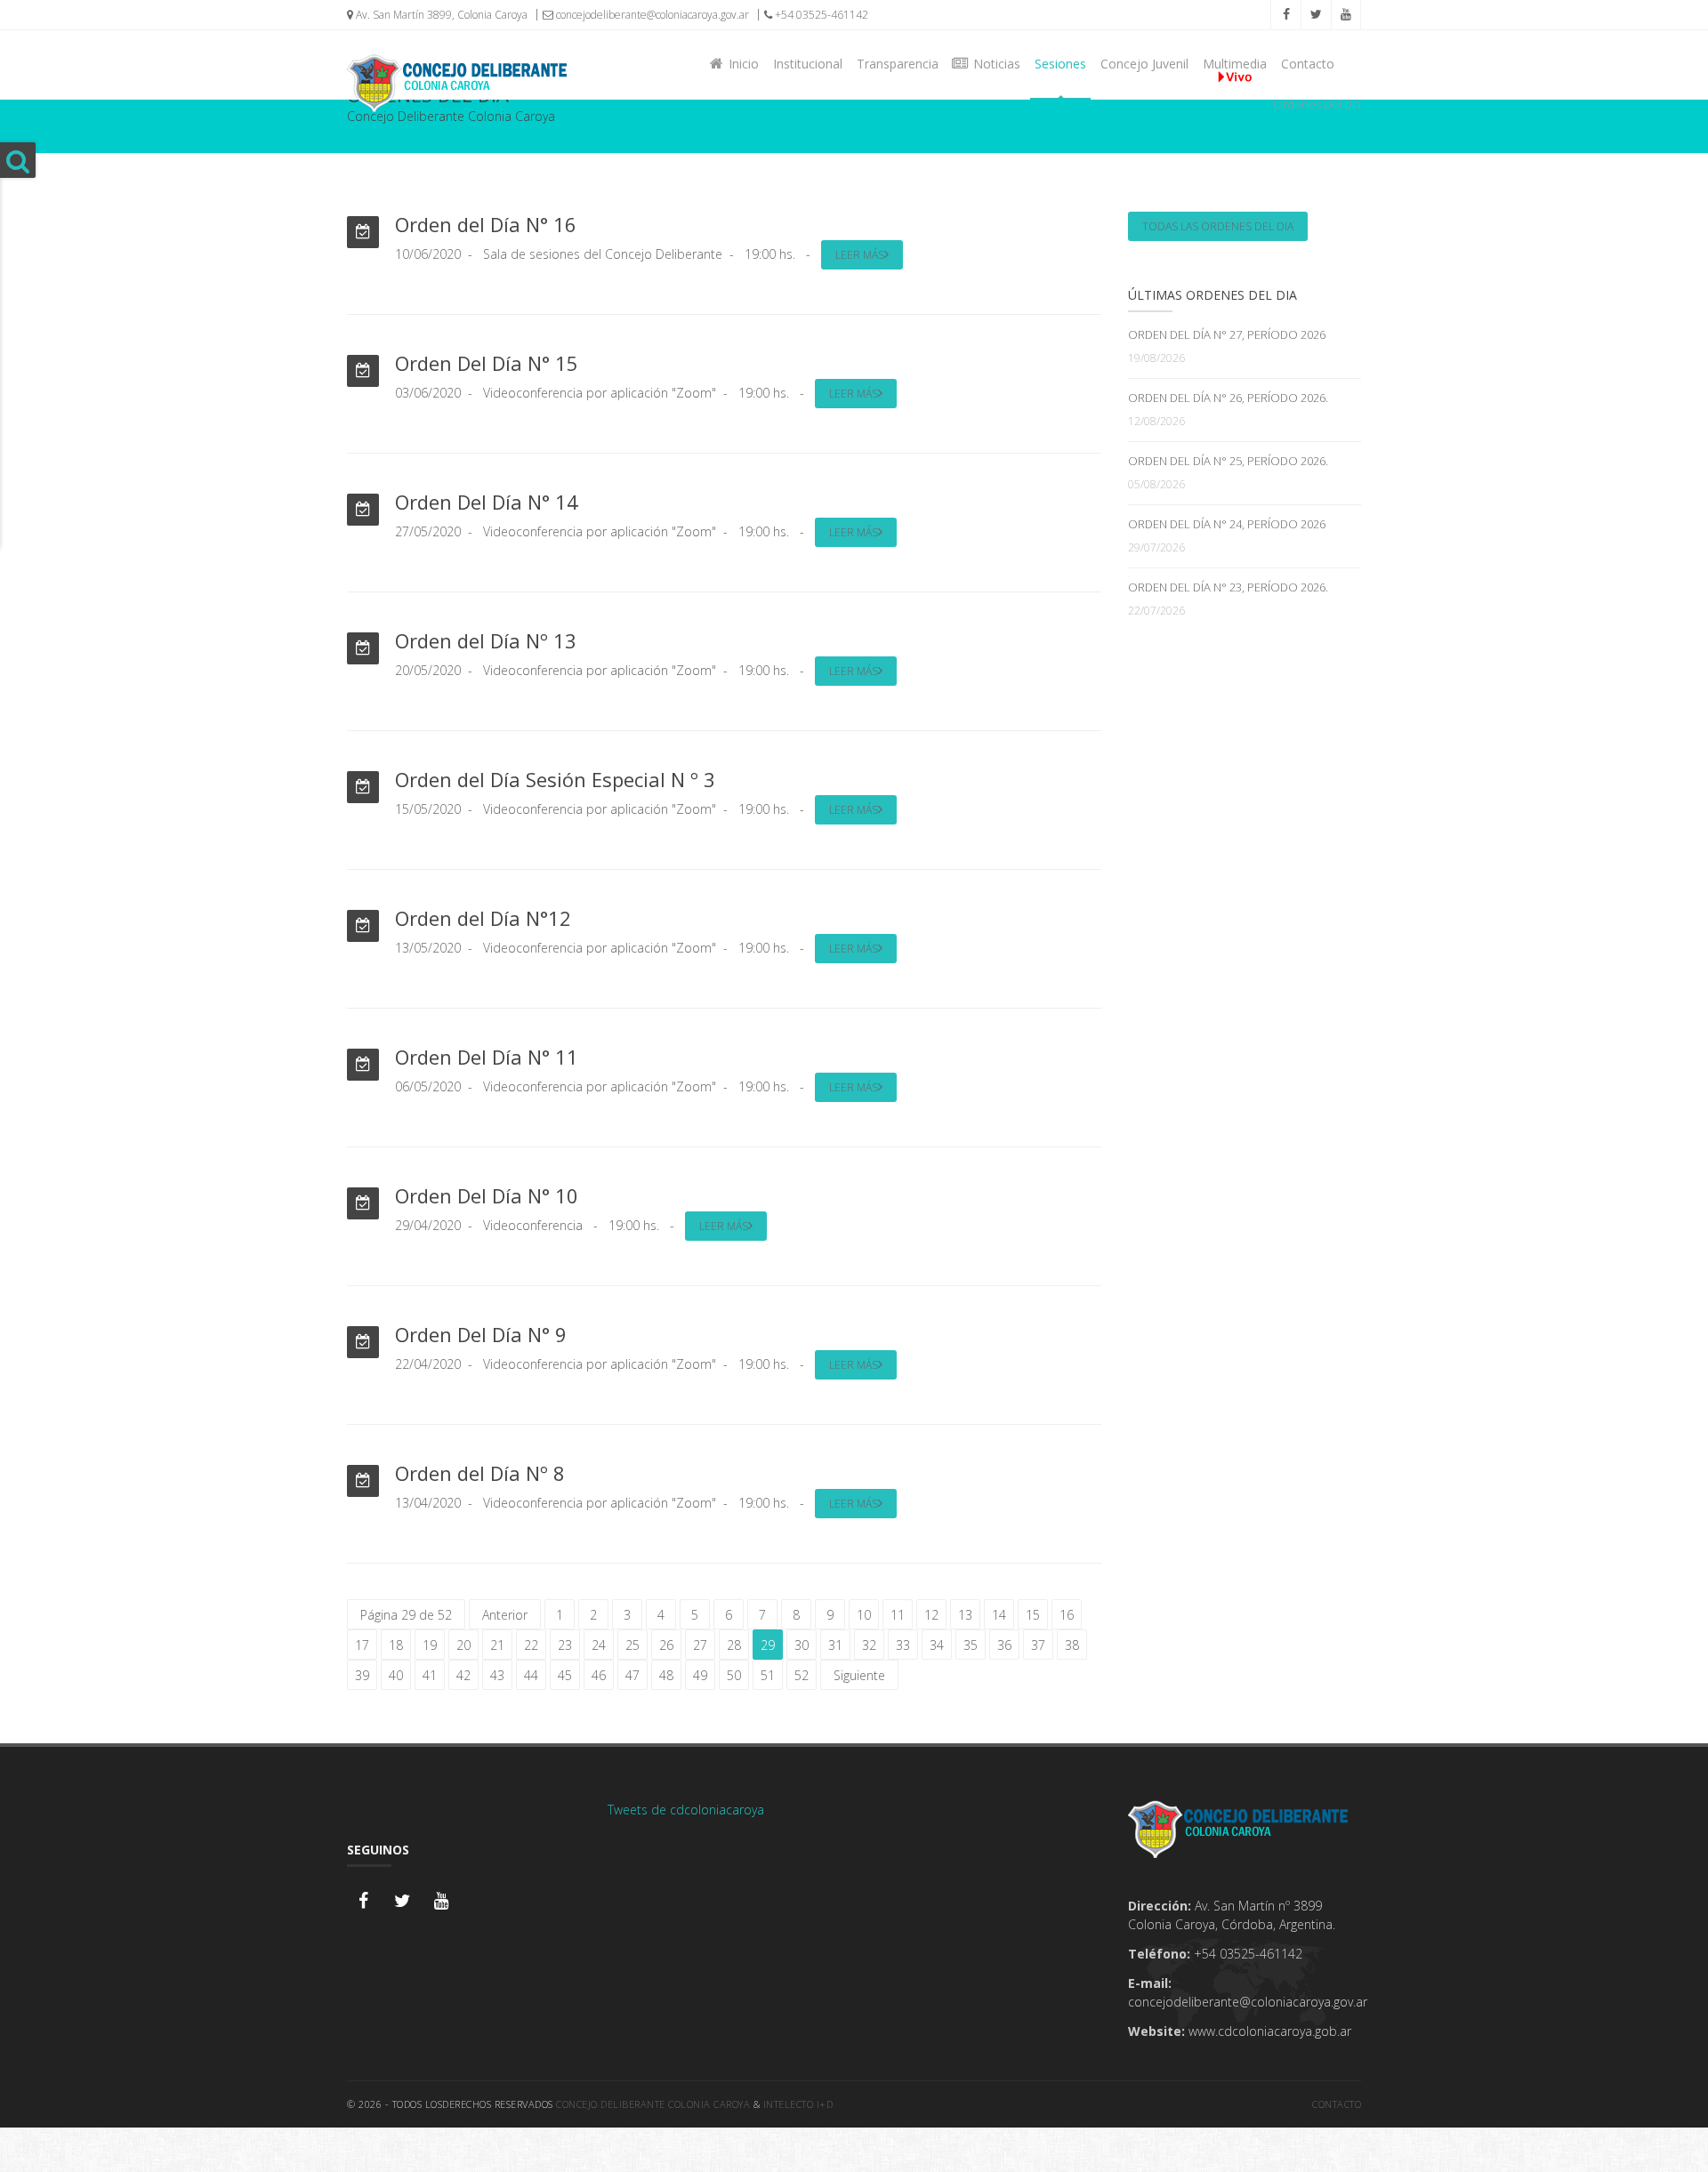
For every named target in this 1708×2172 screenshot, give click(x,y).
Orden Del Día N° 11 (487, 1057)
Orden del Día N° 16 (486, 224)
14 (999, 1615)
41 (430, 1675)
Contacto (1308, 64)
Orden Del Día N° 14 (487, 502)
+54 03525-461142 (820, 15)
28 (734, 1645)
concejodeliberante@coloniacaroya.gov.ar (651, 15)
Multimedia (1235, 64)
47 (632, 1675)
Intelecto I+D (798, 2104)
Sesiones (1060, 64)
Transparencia (898, 64)
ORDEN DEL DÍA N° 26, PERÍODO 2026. (1228, 398)
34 (937, 1645)
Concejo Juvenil (1144, 64)
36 (1004, 1645)
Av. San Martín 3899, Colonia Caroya (440, 15)
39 (362, 1675)
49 (700, 1675)
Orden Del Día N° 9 (481, 1334)
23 (565, 1645)
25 (632, 1645)
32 (869, 1645)
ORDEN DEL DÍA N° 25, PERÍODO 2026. (1228, 461)
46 (599, 1675)
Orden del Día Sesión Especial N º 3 (555, 779)
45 (565, 1675)
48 (666, 1675)
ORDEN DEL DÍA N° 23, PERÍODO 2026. (1228, 587)
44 (531, 1675)
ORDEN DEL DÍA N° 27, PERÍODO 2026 (1227, 334)
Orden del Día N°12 (483, 918)
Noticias (993, 64)
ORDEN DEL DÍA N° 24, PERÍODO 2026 (1227, 524)
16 (1067, 1615)
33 (903, 1645)
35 (971, 1645)
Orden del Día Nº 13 (486, 640)
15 (1033, 1615)
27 (700, 1645)
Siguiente (859, 1675)
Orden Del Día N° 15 (487, 363)
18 (396, 1645)
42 (463, 1675)
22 (531, 1645)
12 (931, 1615)
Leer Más (860, 255)
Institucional (808, 64)
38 (1072, 1645)
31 (835, 1645)
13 (965, 1615)
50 (734, 1675)
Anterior (505, 1615)
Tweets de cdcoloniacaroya (686, 1810)
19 (430, 1645)
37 (1038, 1645)
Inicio (740, 64)
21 (497, 1645)
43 (497, 1675)
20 (463, 1645)
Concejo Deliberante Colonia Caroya (653, 2104)
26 (666, 1645)
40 (396, 1675)
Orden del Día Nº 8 (480, 1473)
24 (599, 1645)
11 (898, 1615)
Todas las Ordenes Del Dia (1218, 226)
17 (362, 1645)
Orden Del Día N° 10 (487, 1195)
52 (802, 1675)
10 (864, 1615)
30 (802, 1645)
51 (768, 1675)
